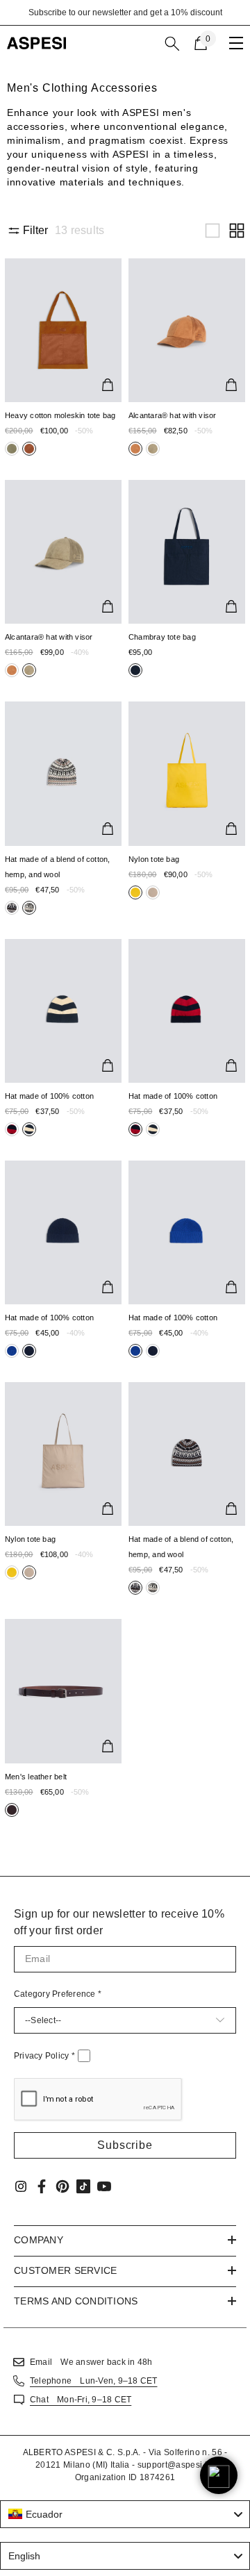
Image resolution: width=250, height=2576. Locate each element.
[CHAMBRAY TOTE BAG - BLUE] (187, 552)
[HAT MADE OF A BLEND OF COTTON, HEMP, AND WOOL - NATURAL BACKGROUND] (63, 773)
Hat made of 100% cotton (49, 1096)
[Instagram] (21, 2186)
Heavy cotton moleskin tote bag (60, 415)
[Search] (172, 44)
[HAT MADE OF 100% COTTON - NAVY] (63, 1232)
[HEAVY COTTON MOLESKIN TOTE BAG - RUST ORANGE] (63, 330)
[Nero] (12, 449)
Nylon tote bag (154, 859)
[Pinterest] (62, 2186)
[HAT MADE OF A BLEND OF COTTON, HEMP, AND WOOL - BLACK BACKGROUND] (187, 1454)
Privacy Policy (44, 2056)
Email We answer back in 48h (91, 2362)
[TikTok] (83, 2186)
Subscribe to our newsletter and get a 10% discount (125, 13)
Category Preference (58, 1994)
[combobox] (125, 2514)
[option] (125, 13)
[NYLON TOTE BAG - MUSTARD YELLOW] (187, 773)
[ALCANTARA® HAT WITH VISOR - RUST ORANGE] (187, 330)
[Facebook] (42, 2186)
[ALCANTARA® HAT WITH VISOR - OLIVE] (63, 552)
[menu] (236, 43)
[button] (212, 231)
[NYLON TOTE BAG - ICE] (63, 1454)
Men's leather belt (36, 1777)
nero (12, 449)
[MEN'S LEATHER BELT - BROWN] (63, 1691)
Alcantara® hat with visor (173, 415)
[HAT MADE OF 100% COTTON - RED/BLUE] (187, 1011)
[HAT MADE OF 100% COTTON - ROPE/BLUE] (63, 1011)
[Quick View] (108, 385)
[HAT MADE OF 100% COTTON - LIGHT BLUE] (187, 1232)
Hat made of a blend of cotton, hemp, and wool (58, 867)
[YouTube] (104, 2186)
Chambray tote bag (162, 637)
